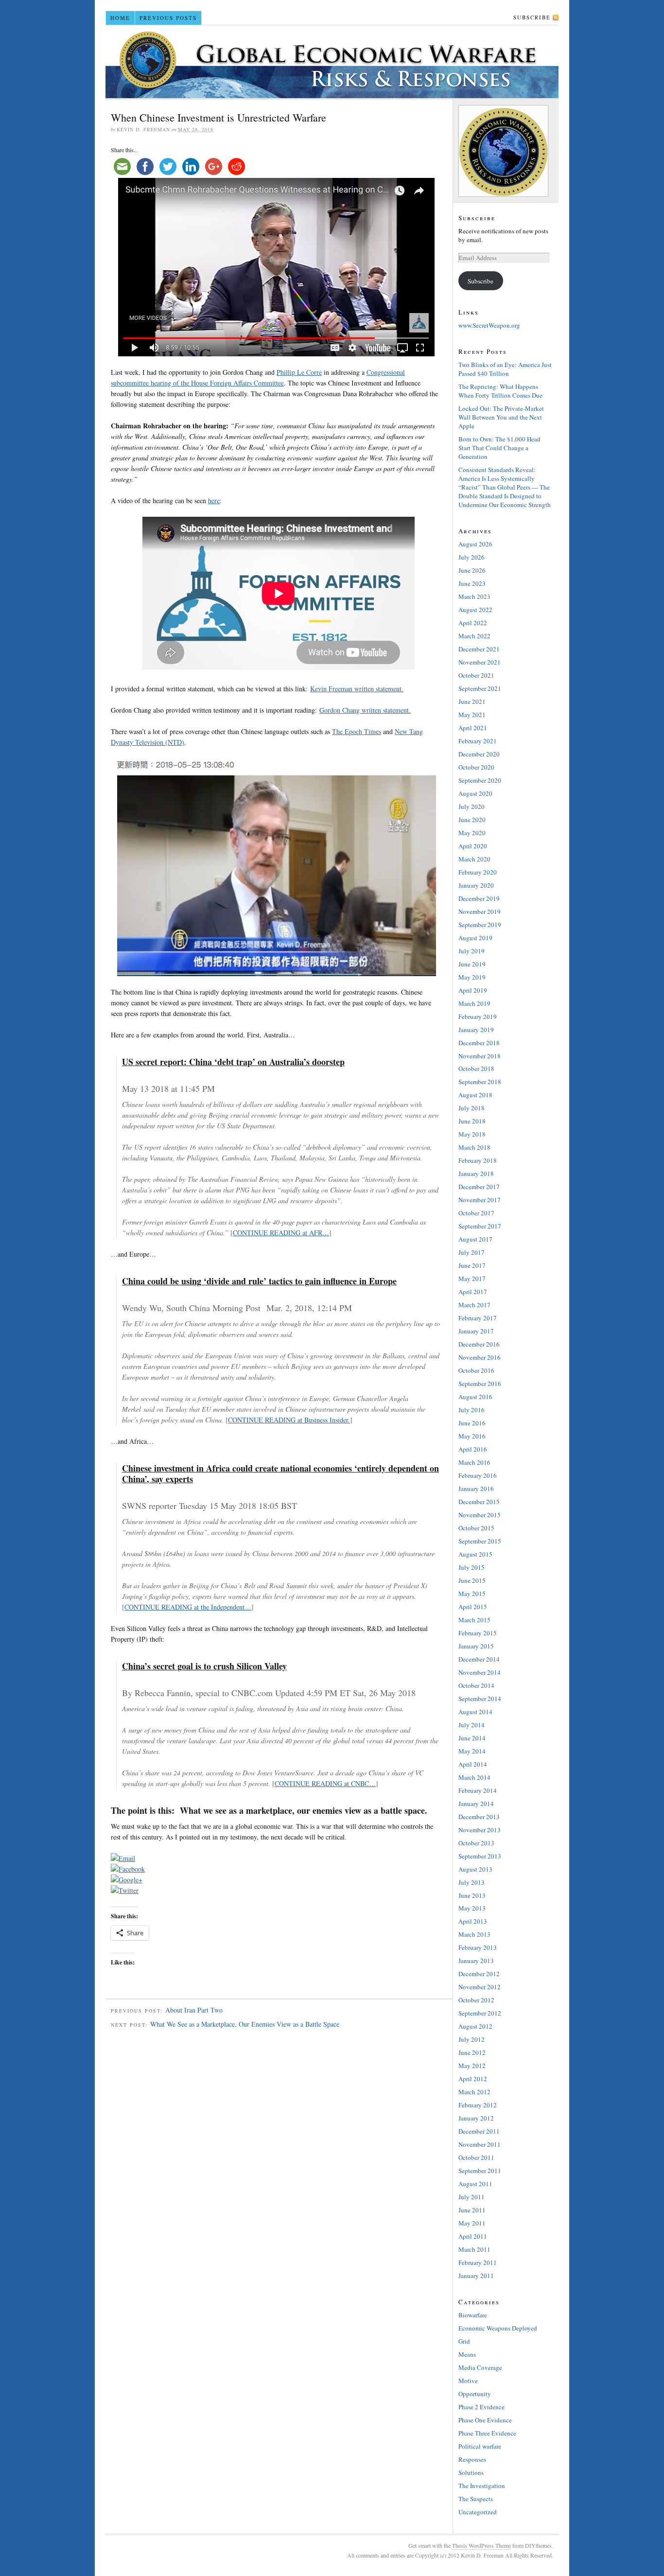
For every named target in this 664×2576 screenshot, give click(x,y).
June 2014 (472, 1738)
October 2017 (476, 1213)
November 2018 (480, 1056)
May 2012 (472, 2066)
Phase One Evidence (485, 2420)
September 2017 (480, 1226)
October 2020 (476, 767)
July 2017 (472, 1252)
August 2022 (475, 610)
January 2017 (476, 1331)
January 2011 (476, 2276)
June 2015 (472, 1580)
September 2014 (480, 1699)
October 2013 (476, 1843)
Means (467, 2354)
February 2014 (478, 1790)
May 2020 (472, 833)
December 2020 (479, 754)
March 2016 (474, 1462)
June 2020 (472, 820)
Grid (464, 2341)
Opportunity (475, 2394)
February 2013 (478, 1947)
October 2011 (476, 2157)
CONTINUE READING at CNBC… (325, 1783)
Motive (468, 2381)
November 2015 (480, 1515)
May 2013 (472, 1908)
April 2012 (473, 2079)
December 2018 (479, 1043)
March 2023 (474, 596)
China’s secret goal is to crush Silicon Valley (204, 1666)
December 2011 (479, 2131)
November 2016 (480, 1357)
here (214, 500)
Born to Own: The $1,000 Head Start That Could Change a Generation (499, 448)
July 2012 (472, 2039)
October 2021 (476, 675)
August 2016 (475, 1397)
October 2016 (476, 1370)
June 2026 (472, 570)
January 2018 (476, 1174)
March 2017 (474, 1305)
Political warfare (480, 2446)
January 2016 (476, 1489)
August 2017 (475, 1239)
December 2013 (479, 1817)
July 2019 (472, 951)
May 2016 (472, 1436)
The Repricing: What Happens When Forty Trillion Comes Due (500, 391)
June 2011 (472, 2210)
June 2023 (472, 583)
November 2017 (480, 1200)
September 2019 (480, 925)
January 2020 (476, 885)
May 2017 (472, 1279)
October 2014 (476, 1685)
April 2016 (473, 1449)
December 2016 (479, 1344)
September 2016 (480, 1384)
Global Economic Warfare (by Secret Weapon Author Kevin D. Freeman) (332, 62)
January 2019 (476, 1030)
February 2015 (478, 1633)
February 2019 (478, 1016)
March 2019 (474, 1003)
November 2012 (480, 1987)
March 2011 (474, 2249)
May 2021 (472, 715)
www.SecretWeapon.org (489, 325)
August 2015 (475, 1554)
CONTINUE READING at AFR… (281, 1233)
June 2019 (472, 964)
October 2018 (476, 1069)
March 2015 (474, 1620)
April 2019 (473, 990)
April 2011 (473, 2236)
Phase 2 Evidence (481, 2407)
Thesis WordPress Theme (481, 2545)
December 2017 (479, 1187)
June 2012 (472, 2052)
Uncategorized (478, 2512)
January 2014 (476, 1804)
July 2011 (472, 2197)
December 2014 (479, 1659)
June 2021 (472, 701)
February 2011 (478, 2262)
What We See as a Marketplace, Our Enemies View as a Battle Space (245, 2024)
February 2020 (478, 872)
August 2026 (475, 544)
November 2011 (480, 2144)
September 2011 (480, 2171)
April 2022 (473, 623)
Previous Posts (168, 18)
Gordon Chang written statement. (365, 710)
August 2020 (475, 793)
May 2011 (472, 2223)
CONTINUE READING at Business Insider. (289, 1420)
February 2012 (478, 2105)
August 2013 (475, 1869)
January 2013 (476, 1961)
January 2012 (476, 2118)
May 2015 (472, 1594)
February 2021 (478, 741)
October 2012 (476, 2000)
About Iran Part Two (194, 2010)
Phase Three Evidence (487, 2433)
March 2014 (474, 1777)
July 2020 (472, 806)
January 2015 (476, 1646)
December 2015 (479, 1502)
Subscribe (532, 17)
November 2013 (480, 1830)
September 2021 (480, 688)
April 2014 (473, 1764)
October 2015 (476, 1528)
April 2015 (473, 1607)
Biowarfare (473, 2315)
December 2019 (479, 898)
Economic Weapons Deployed (498, 2328)
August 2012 (475, 2026)
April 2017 (473, 1292)
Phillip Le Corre (299, 372)
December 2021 (479, 649)
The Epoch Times (357, 731)
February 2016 (478, 1475)
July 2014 (472, 1725)
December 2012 (479, 1974)
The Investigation (482, 2486)
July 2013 (472, 1882)
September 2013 (480, 1856)
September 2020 (480, 780)
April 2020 (473, 846)
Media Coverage (480, 2367)
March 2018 (474, 1147)
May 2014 (472, 1751)
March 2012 (474, 2092)
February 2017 (478, 1318)
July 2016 (472, 1410)
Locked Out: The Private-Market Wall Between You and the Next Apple (501, 417)
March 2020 (474, 859)
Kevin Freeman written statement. (357, 689)
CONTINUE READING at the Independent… (188, 1607)
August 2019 (475, 938)
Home (120, 18)
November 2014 (480, 1672)
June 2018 (472, 1121)
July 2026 (472, 557)
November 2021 (480, 662)
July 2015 (472, 1567)
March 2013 (474, 1934)
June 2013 (472, 1895)
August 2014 (475, 1712)
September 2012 (480, 2013)
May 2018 (472, 1134)
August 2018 (475, 1095)
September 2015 (480, 1541)
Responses (472, 2459)
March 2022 (474, 636)
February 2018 (478, 1160)
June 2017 (472, 1265)
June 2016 (472, 1423)
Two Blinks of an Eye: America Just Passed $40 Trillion (505, 369)
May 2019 (472, 977)
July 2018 (472, 1108)
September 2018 (480, 1082)
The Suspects (476, 2499)
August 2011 (475, 2184)
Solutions (471, 2472)
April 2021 (473, 728)
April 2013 (473, 1921)
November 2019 (480, 911)
